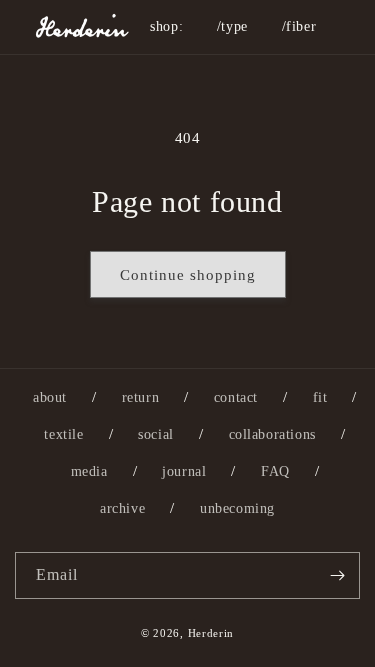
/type (232, 26)
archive (122, 508)
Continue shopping (188, 275)
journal (184, 471)
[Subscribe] (337, 575)
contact (236, 397)
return (141, 397)
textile (63, 434)
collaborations (272, 434)
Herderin (211, 633)
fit (320, 397)
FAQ (275, 471)
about (50, 397)
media (89, 471)
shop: (166, 26)
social (156, 434)
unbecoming (237, 508)
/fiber (299, 26)
